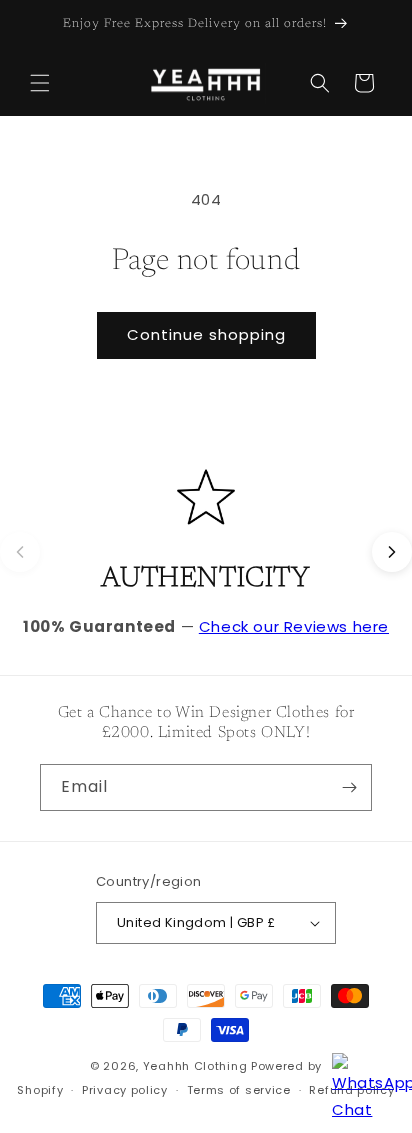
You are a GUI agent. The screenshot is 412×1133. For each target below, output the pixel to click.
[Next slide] (392, 552)
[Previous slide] (20, 552)
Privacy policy (125, 1090)
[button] (40, 83)
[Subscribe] (349, 787)
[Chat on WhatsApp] (362, 1083)
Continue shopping (206, 334)
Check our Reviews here (294, 626)
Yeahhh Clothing (195, 1066)
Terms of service (239, 1090)
